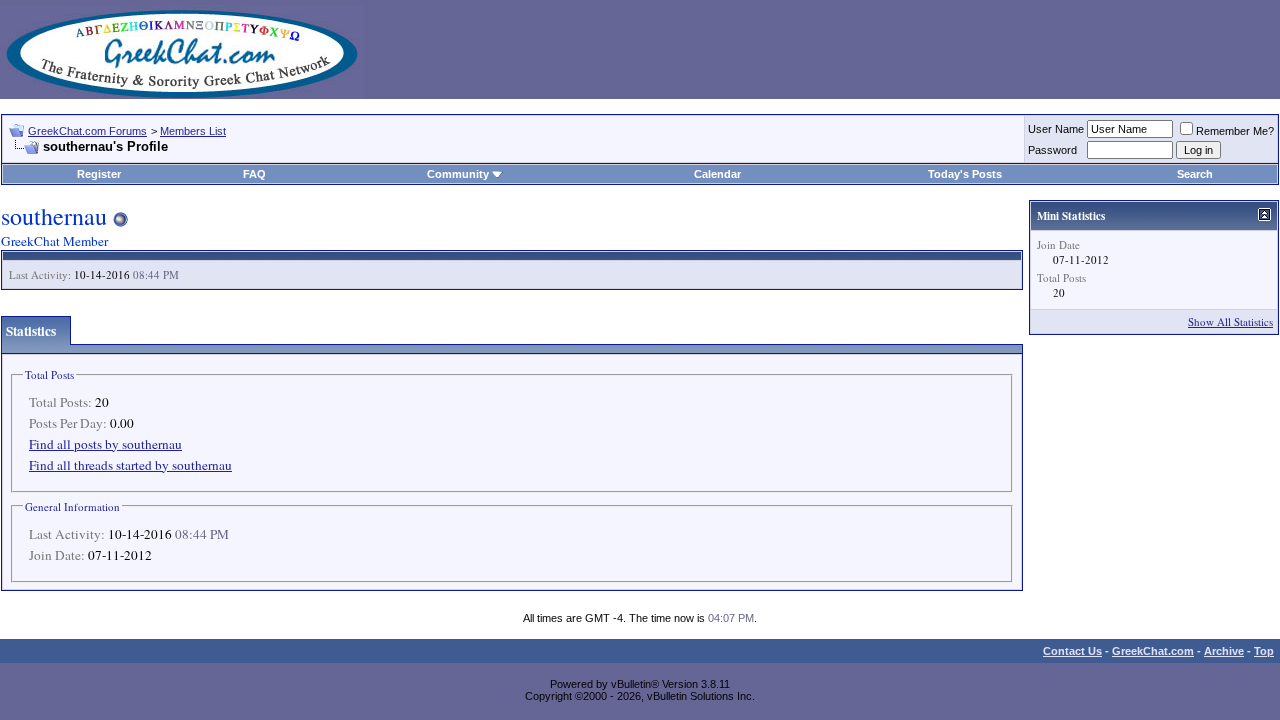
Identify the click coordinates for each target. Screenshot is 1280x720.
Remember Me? (1235, 131)
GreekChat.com (1153, 651)
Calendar (717, 174)
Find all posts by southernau (105, 444)
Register (99, 174)
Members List (193, 131)
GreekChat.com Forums (87, 131)
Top (1264, 651)
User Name (1056, 129)
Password (1052, 150)
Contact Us (1072, 651)
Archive (1224, 651)
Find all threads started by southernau (130, 465)
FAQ (254, 174)
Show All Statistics (1230, 321)
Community (458, 174)
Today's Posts (965, 174)
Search (1195, 174)
